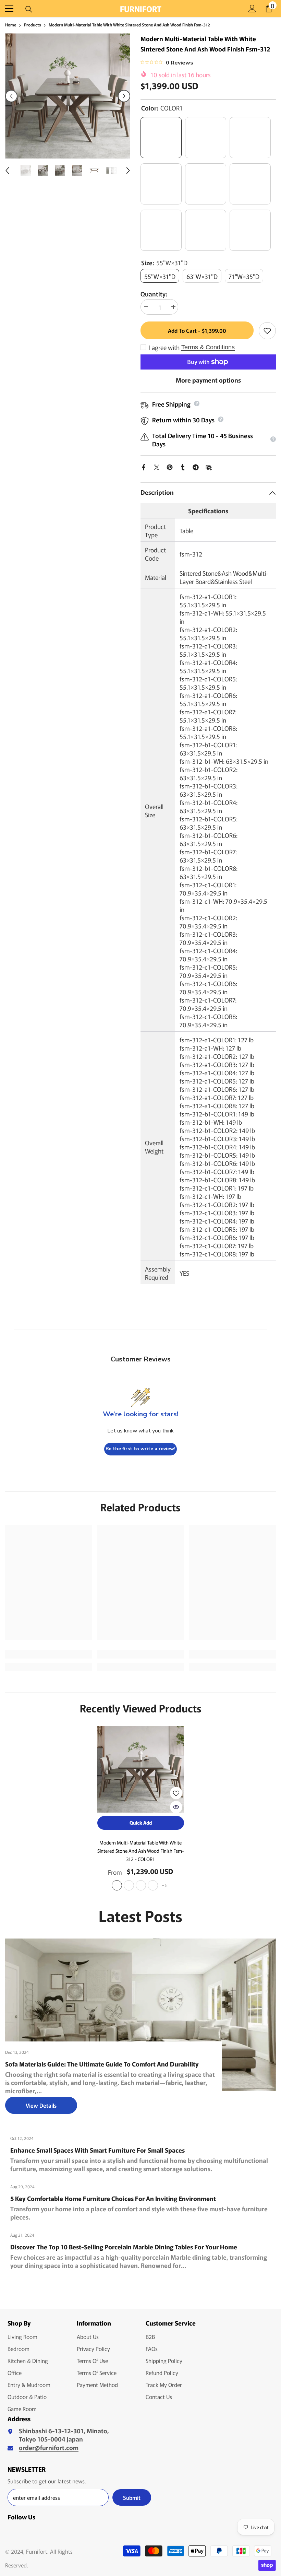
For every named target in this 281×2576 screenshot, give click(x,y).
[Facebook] (144, 466)
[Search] (29, 9)
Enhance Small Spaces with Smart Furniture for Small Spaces (97, 2150)
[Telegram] (196, 466)
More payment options (208, 380)
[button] (11, 96)
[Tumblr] (183, 466)
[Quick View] (176, 1807)
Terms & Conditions (208, 347)
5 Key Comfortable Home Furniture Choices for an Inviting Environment (113, 2198)
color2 (141, 1885)
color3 (153, 1885)
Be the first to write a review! (140, 1449)
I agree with (164, 347)
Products (32, 25)
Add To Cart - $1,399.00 (197, 330)
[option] (68, 96)
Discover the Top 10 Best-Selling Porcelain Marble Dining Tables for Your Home (124, 2247)
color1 (117, 1885)
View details (41, 2105)
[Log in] (252, 9)
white (129, 1885)
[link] (48, 1654)
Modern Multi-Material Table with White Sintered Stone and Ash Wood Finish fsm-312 (141, 1851)
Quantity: (154, 294)
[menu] (9, 9)
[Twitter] (157, 466)
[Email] (209, 466)
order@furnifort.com (49, 2447)
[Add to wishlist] (267, 331)
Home (11, 25)
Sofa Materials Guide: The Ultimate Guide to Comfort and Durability (102, 2064)
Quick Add (141, 1823)
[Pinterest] (170, 466)
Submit (132, 2497)
